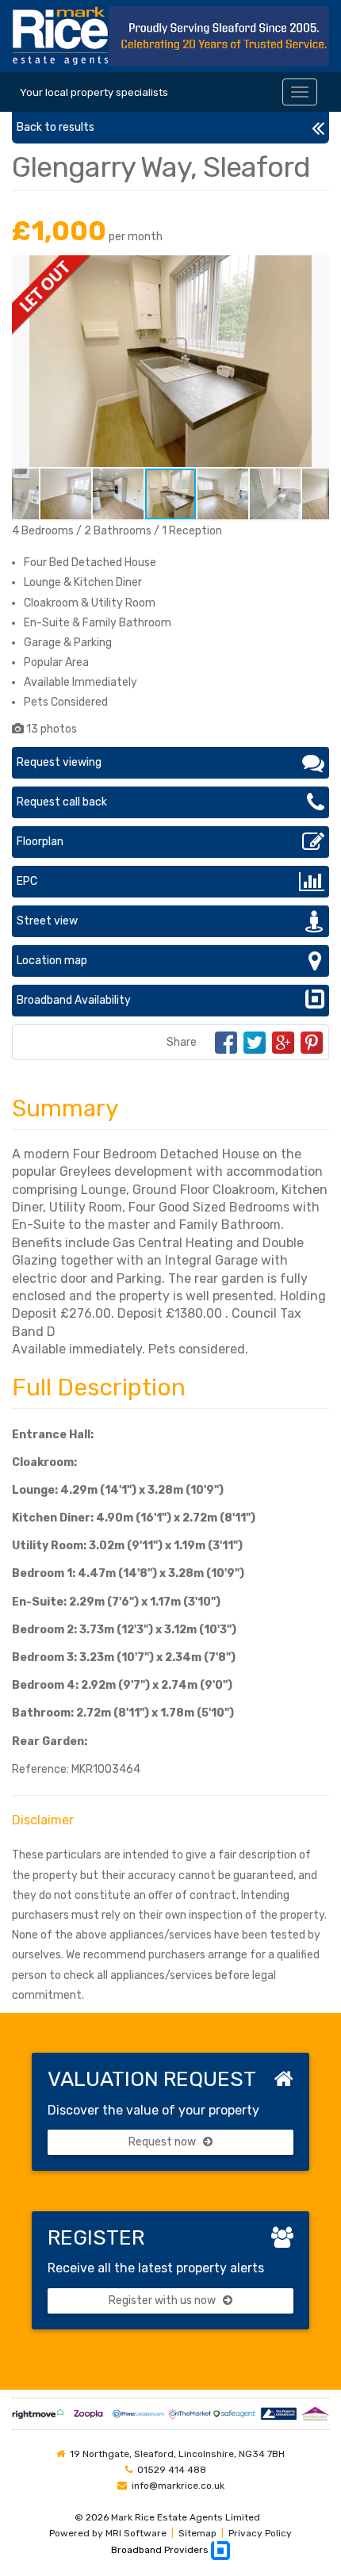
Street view (47, 921)
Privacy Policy (260, 2533)
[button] (315, 270)
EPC (27, 881)
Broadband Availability (74, 1000)
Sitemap (197, 2533)
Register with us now (163, 2300)
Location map (52, 961)
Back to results (56, 127)
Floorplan (40, 842)
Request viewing (59, 762)
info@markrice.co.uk (178, 2486)
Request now (163, 2142)
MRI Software (136, 2533)
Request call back (62, 802)
